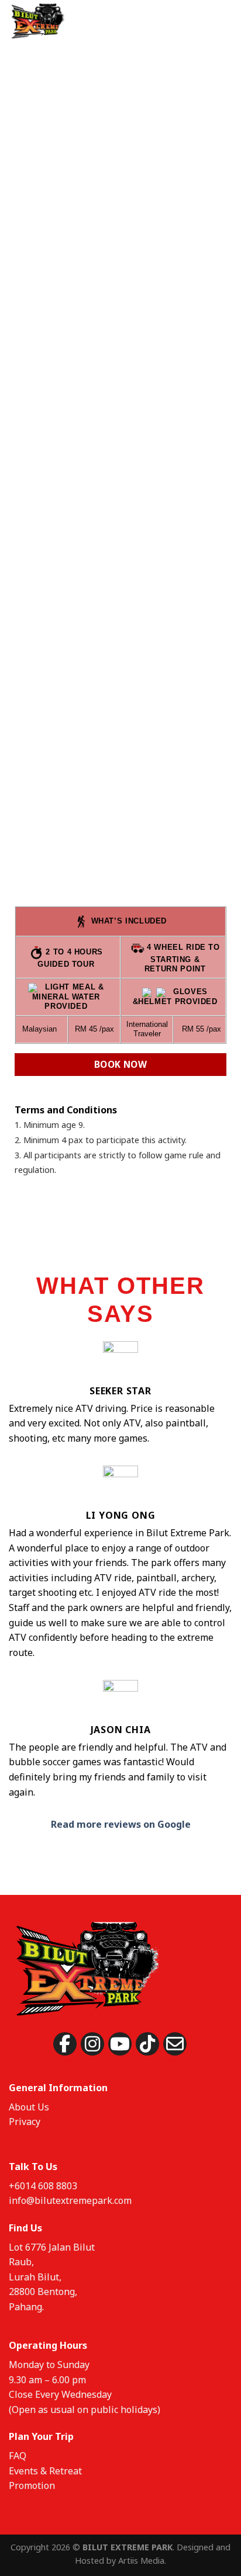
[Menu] (225, 20)
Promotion (32, 2485)
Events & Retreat (45, 2471)
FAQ (18, 2456)
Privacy (25, 2122)
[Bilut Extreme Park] (57, 20)
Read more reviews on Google (121, 1824)
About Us (29, 2107)
